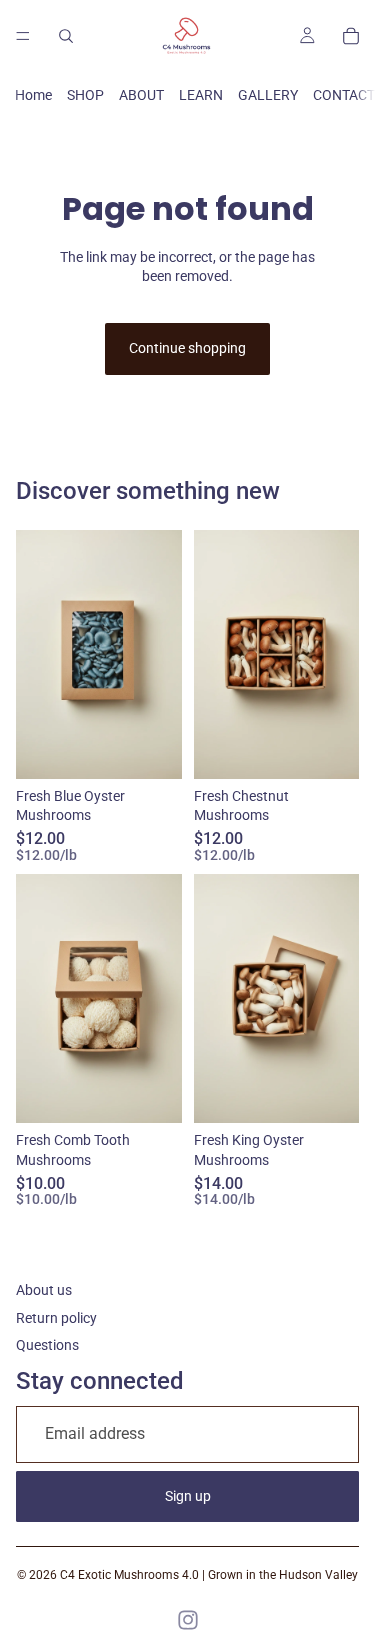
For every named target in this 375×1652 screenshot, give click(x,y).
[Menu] (23, 36)
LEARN (201, 95)
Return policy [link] (56, 1318)
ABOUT (141, 95)
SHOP (85, 95)
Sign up (188, 1496)
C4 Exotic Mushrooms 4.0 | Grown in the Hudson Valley (209, 1575)
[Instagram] (188, 1620)
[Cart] (351, 36)
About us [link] (44, 1290)
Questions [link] (47, 1345)
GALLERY (268, 95)
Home (33, 95)
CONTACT (344, 95)
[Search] (66, 36)
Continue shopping (187, 348)
